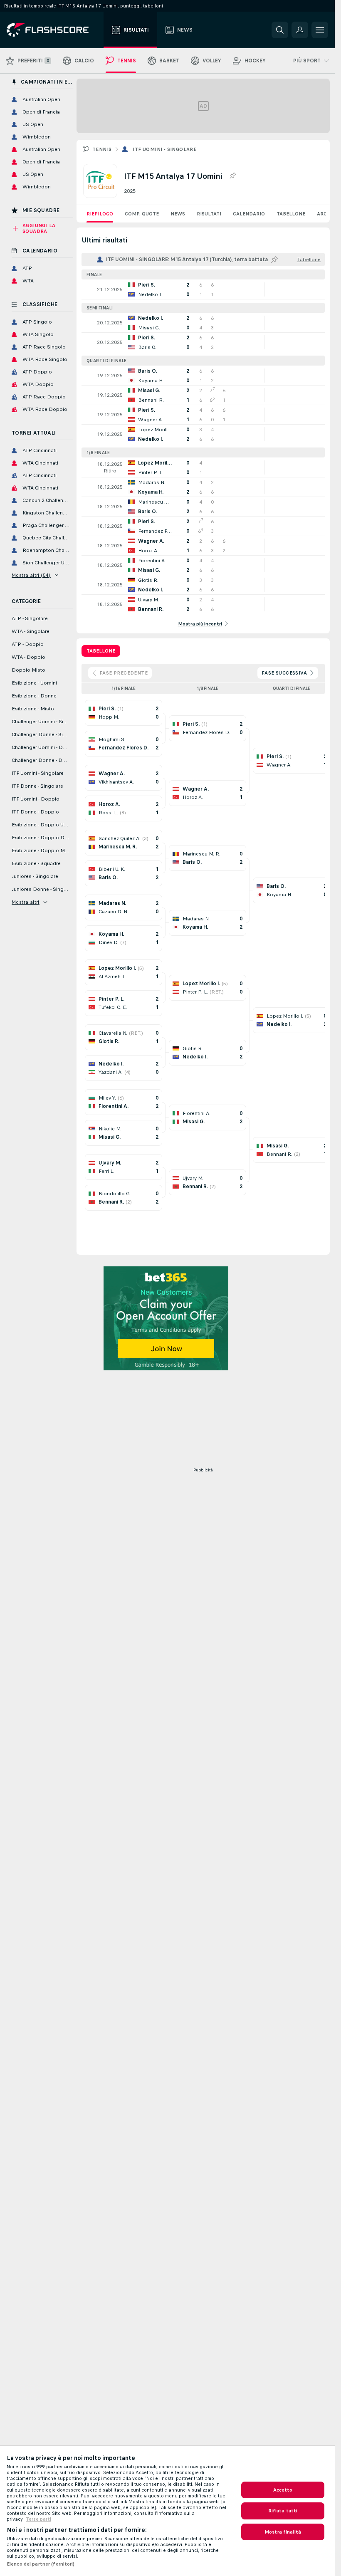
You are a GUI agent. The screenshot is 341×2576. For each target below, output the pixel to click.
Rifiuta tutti (283, 2511)
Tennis (102, 149)
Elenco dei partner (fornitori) (41, 2564)
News (178, 214)
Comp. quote (142, 214)
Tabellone (291, 214)
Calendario (249, 214)
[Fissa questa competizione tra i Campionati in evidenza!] (232, 176)
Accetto (283, 2490)
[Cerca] (280, 30)
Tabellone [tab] (101, 651)
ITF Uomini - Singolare (164, 149)
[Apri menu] (320, 30)
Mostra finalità (283, 2532)
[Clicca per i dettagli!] (203, 289)
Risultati (209, 214)
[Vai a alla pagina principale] (53, 30)
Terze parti (38, 2519)
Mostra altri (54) (31, 575)
